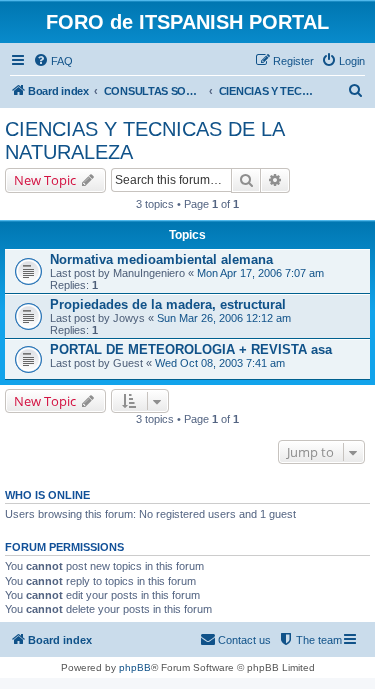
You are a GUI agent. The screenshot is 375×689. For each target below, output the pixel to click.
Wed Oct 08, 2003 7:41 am (220, 363)
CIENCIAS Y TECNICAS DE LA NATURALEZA (144, 140)
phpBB (135, 667)
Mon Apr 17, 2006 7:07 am (260, 273)
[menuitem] (53, 61)
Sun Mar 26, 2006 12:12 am (224, 318)
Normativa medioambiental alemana (161, 259)
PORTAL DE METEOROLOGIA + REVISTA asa (191, 349)
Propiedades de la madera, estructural (168, 304)
